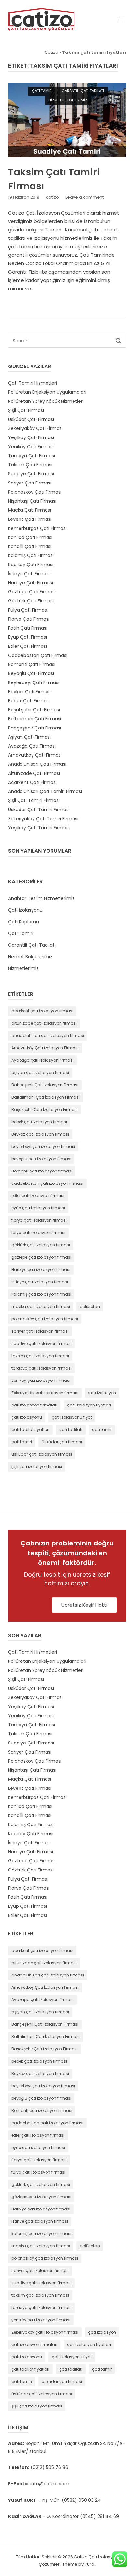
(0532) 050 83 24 (81, 2500)
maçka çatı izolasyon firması (41, 1306)
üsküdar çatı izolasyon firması (42, 1454)
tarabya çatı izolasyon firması (41, 1368)
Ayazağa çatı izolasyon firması (42, 1060)
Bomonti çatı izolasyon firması (42, 1171)
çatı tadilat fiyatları (30, 1430)
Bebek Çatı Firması (29, 701)
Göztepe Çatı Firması (32, 592)
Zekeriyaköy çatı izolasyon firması (45, 1393)
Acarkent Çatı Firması (32, 782)
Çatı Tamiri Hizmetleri (33, 383)
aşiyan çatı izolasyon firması (40, 1072)
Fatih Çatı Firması (28, 628)
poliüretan (90, 1306)
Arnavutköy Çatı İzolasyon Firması (45, 1048)
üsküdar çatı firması (62, 1442)
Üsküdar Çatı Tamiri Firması (39, 810)
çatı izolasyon (102, 1393)
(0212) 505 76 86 (49, 2467)
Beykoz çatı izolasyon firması (40, 1134)
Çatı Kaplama (24, 922)
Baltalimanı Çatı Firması (35, 719)
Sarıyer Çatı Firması (30, 483)
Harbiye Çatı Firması (31, 583)
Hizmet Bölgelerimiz (68, 100)
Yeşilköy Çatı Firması (31, 437)
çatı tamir (102, 1430)
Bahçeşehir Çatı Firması (35, 728)
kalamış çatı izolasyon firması (41, 1294)
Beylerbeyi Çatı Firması (34, 682)
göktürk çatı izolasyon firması (41, 1245)
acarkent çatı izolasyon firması (42, 1011)
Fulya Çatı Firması (28, 610)
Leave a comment (85, 197)
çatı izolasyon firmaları (34, 1405)
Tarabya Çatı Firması (32, 456)
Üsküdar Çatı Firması (31, 419)
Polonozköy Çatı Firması (35, 492)
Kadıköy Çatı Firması (31, 565)
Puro (89, 2564)
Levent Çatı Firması (30, 519)
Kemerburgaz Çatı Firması (37, 528)
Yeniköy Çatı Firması (31, 447)
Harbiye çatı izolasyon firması (41, 1270)
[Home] (41, 19)
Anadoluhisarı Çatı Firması (37, 764)
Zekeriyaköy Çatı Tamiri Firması (43, 819)
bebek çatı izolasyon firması (39, 1122)
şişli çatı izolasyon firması (37, 1467)
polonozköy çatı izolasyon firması (45, 1319)
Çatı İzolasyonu (25, 910)
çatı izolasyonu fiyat (72, 1417)
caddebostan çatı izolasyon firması (47, 1183)
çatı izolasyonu (27, 1417)
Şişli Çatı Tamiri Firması (34, 800)
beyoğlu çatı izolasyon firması (41, 1159)
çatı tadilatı (71, 1430)
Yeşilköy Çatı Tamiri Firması (39, 828)
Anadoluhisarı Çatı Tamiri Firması (45, 791)
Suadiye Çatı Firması (31, 474)
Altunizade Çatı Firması (34, 773)
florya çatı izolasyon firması (39, 1220)
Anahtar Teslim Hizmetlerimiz (41, 898)
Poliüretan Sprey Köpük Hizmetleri (46, 401)
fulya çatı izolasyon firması (38, 1233)
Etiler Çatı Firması (27, 646)
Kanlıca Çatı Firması (30, 537)
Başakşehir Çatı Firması (34, 710)
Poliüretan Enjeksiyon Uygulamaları (47, 392)
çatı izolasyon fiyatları (89, 1405)
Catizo (51, 52)
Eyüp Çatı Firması (27, 637)
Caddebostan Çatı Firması (38, 655)
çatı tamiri (22, 1442)
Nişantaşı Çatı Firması (32, 501)
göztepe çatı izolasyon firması (41, 1257)
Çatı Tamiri (42, 91)
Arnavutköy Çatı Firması (35, 755)
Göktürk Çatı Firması (31, 601)
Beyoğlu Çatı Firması (31, 673)
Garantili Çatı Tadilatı (83, 91)
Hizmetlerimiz (23, 968)
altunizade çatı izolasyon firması (44, 1023)
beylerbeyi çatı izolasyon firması (43, 1146)
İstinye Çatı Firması (29, 574)
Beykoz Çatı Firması (30, 692)
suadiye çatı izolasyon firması (41, 1343)
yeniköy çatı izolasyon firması (41, 1380)
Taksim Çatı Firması (30, 465)
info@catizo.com (50, 2484)
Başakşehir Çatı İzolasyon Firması (45, 1109)
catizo (52, 197)
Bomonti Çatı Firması (32, 664)
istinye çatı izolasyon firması (40, 1282)
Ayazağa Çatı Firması (32, 746)
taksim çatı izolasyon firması (40, 1356)
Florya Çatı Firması (29, 619)
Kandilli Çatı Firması (30, 546)
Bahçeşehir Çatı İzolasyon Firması (45, 1085)
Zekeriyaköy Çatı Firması (35, 428)
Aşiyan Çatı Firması (29, 737)
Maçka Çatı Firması (30, 510)
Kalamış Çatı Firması (31, 555)
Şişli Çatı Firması (26, 410)
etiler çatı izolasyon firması (38, 1196)
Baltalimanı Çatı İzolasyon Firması (46, 1097)
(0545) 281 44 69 (100, 2516)
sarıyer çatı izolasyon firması (40, 1331)
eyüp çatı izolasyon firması (38, 1208)
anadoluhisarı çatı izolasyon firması (48, 1036)
